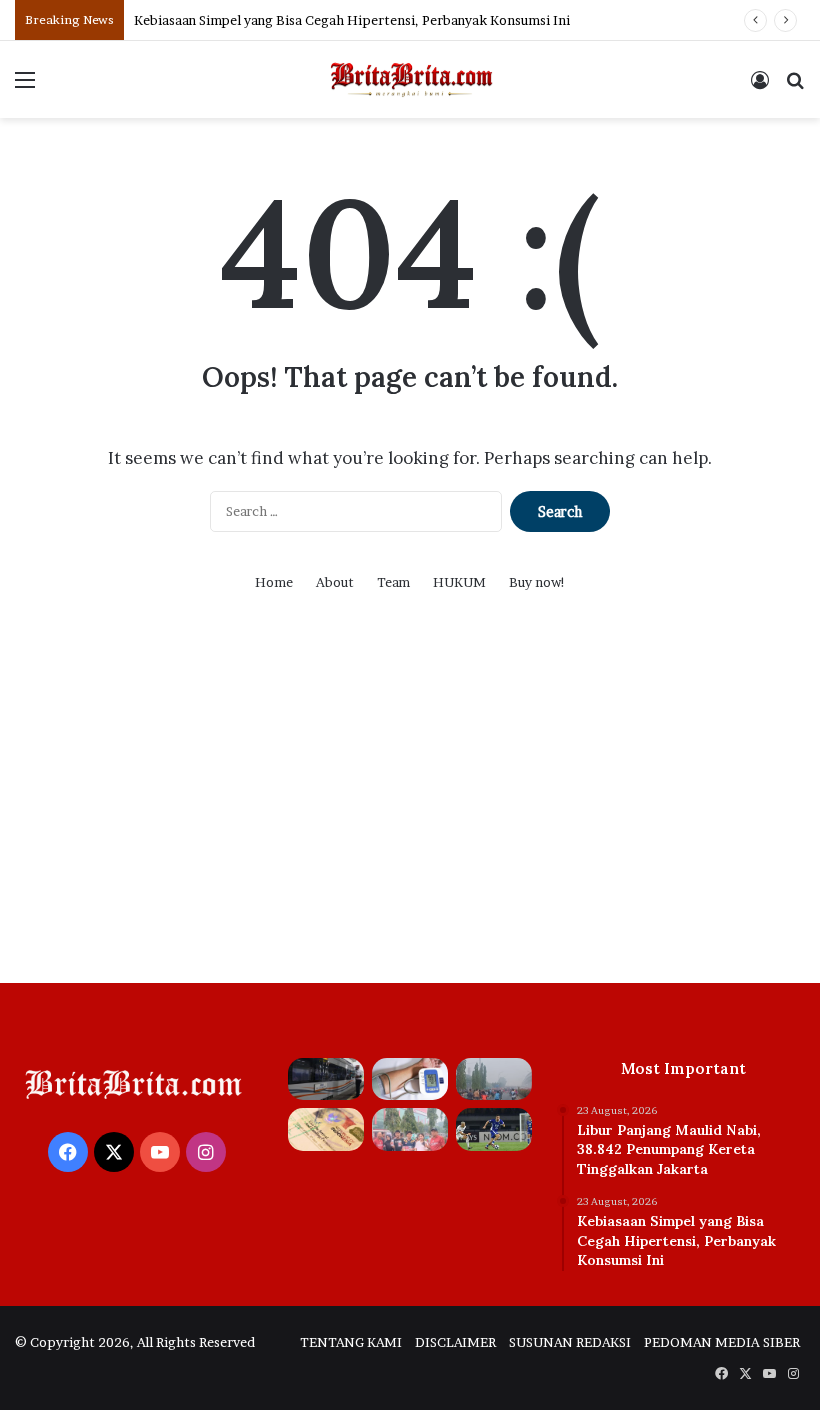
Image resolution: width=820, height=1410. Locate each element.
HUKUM (459, 582)
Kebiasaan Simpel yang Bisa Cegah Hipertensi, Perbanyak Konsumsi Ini (352, 20)
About (335, 582)
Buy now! (537, 582)
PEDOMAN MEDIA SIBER (722, 1342)
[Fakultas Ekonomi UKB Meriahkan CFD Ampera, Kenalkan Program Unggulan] (410, 1129)
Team (393, 582)
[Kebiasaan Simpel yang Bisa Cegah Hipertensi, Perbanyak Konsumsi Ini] (410, 1079)
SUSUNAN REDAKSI (570, 1342)
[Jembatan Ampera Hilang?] (494, 1079)
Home (274, 582)
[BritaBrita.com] (410, 79)
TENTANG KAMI (351, 1342)
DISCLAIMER (455, 1342)
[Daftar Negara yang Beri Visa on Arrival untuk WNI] (326, 1129)
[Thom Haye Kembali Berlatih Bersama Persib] (494, 1129)
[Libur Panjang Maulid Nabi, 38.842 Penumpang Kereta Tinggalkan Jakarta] (326, 1079)
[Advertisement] (410, 813)
